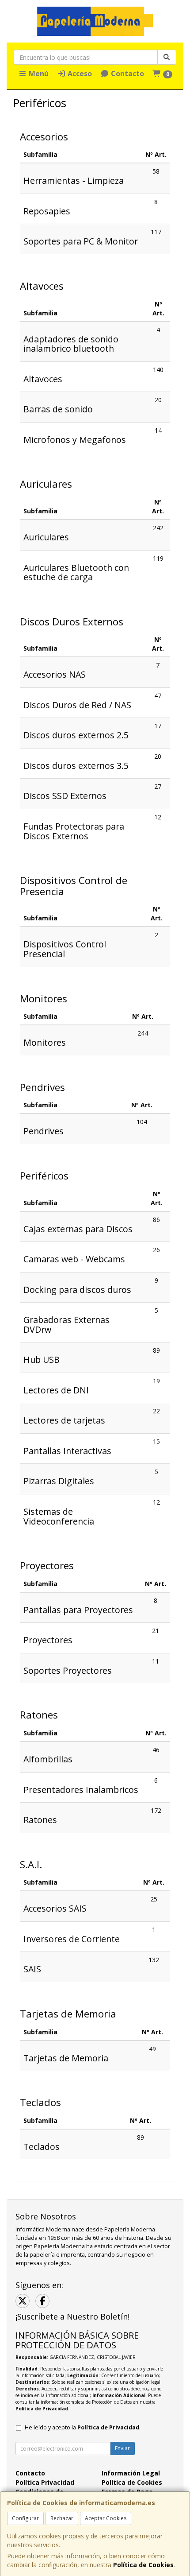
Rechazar (62, 2518)
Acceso (79, 74)
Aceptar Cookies (106, 2518)
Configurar (25, 2518)
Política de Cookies (143, 2565)
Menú (38, 74)
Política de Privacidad (42, 2409)
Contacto (127, 74)
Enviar (122, 2448)
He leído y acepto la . (83, 2427)
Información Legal (131, 2473)
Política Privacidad (45, 2482)
